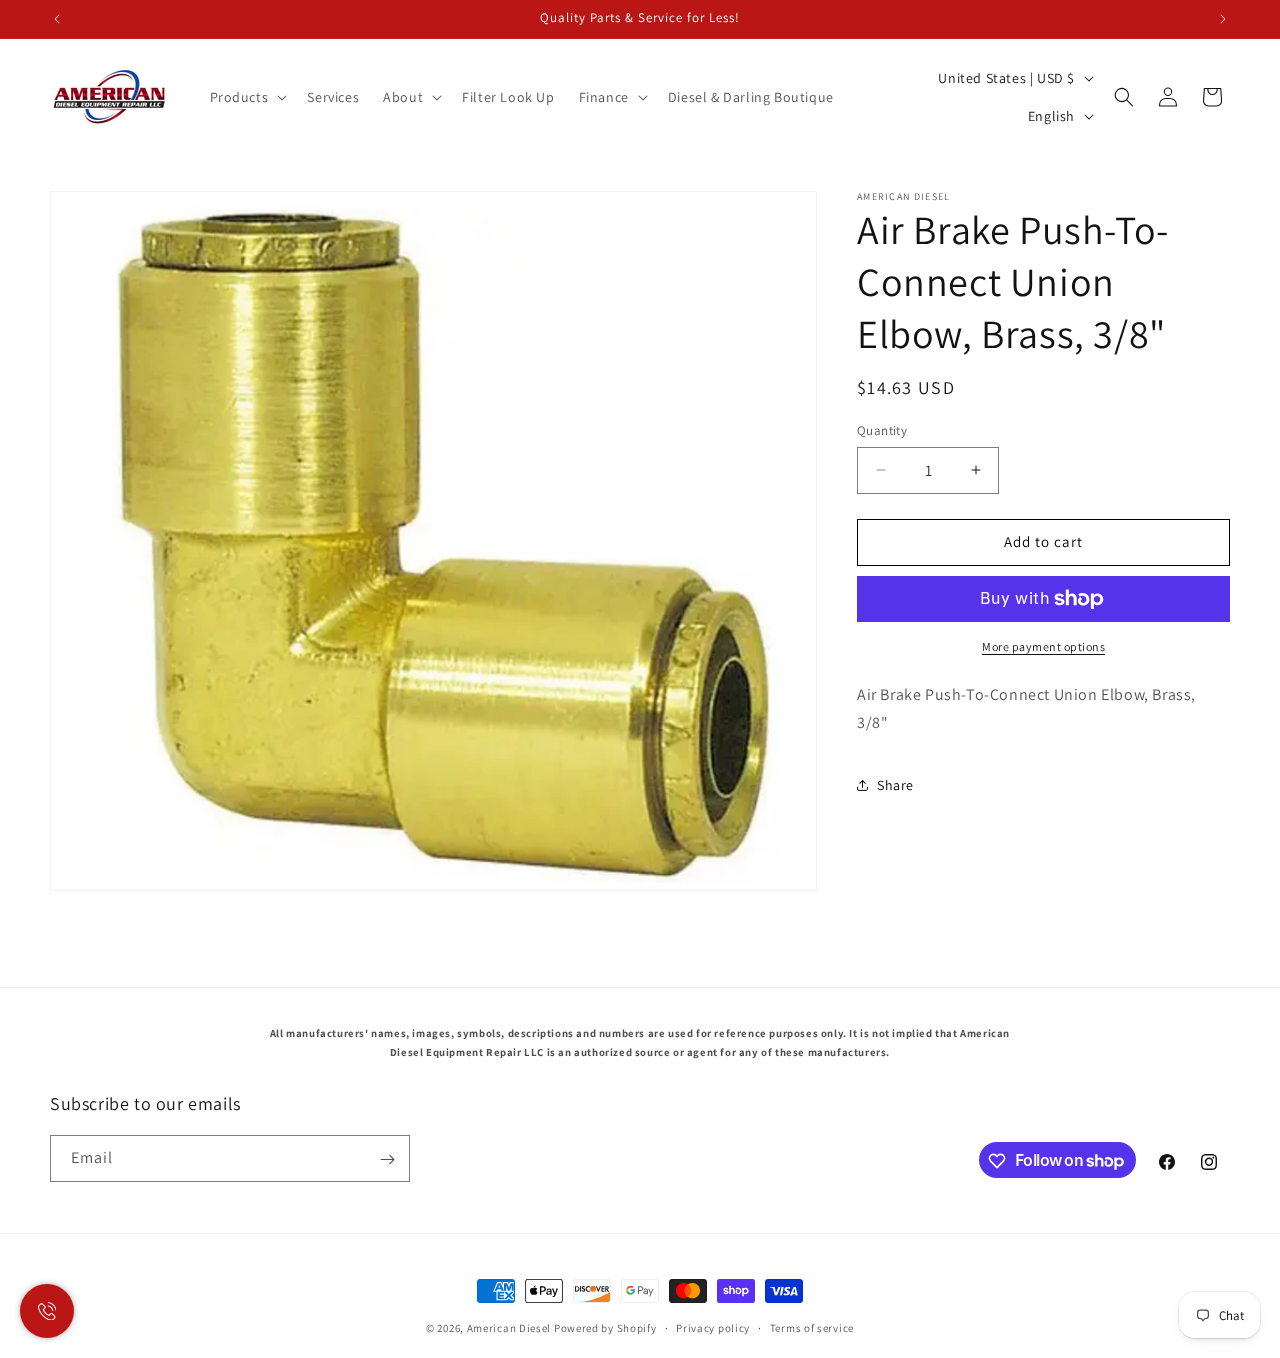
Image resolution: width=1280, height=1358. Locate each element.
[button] (247, 97)
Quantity (882, 430)
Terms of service (812, 1327)
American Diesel (509, 1328)
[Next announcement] (1223, 19)
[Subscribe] (387, 1159)
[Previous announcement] (57, 19)
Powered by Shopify (605, 1328)
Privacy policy (713, 1327)
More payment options (1043, 646)
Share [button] (895, 785)
